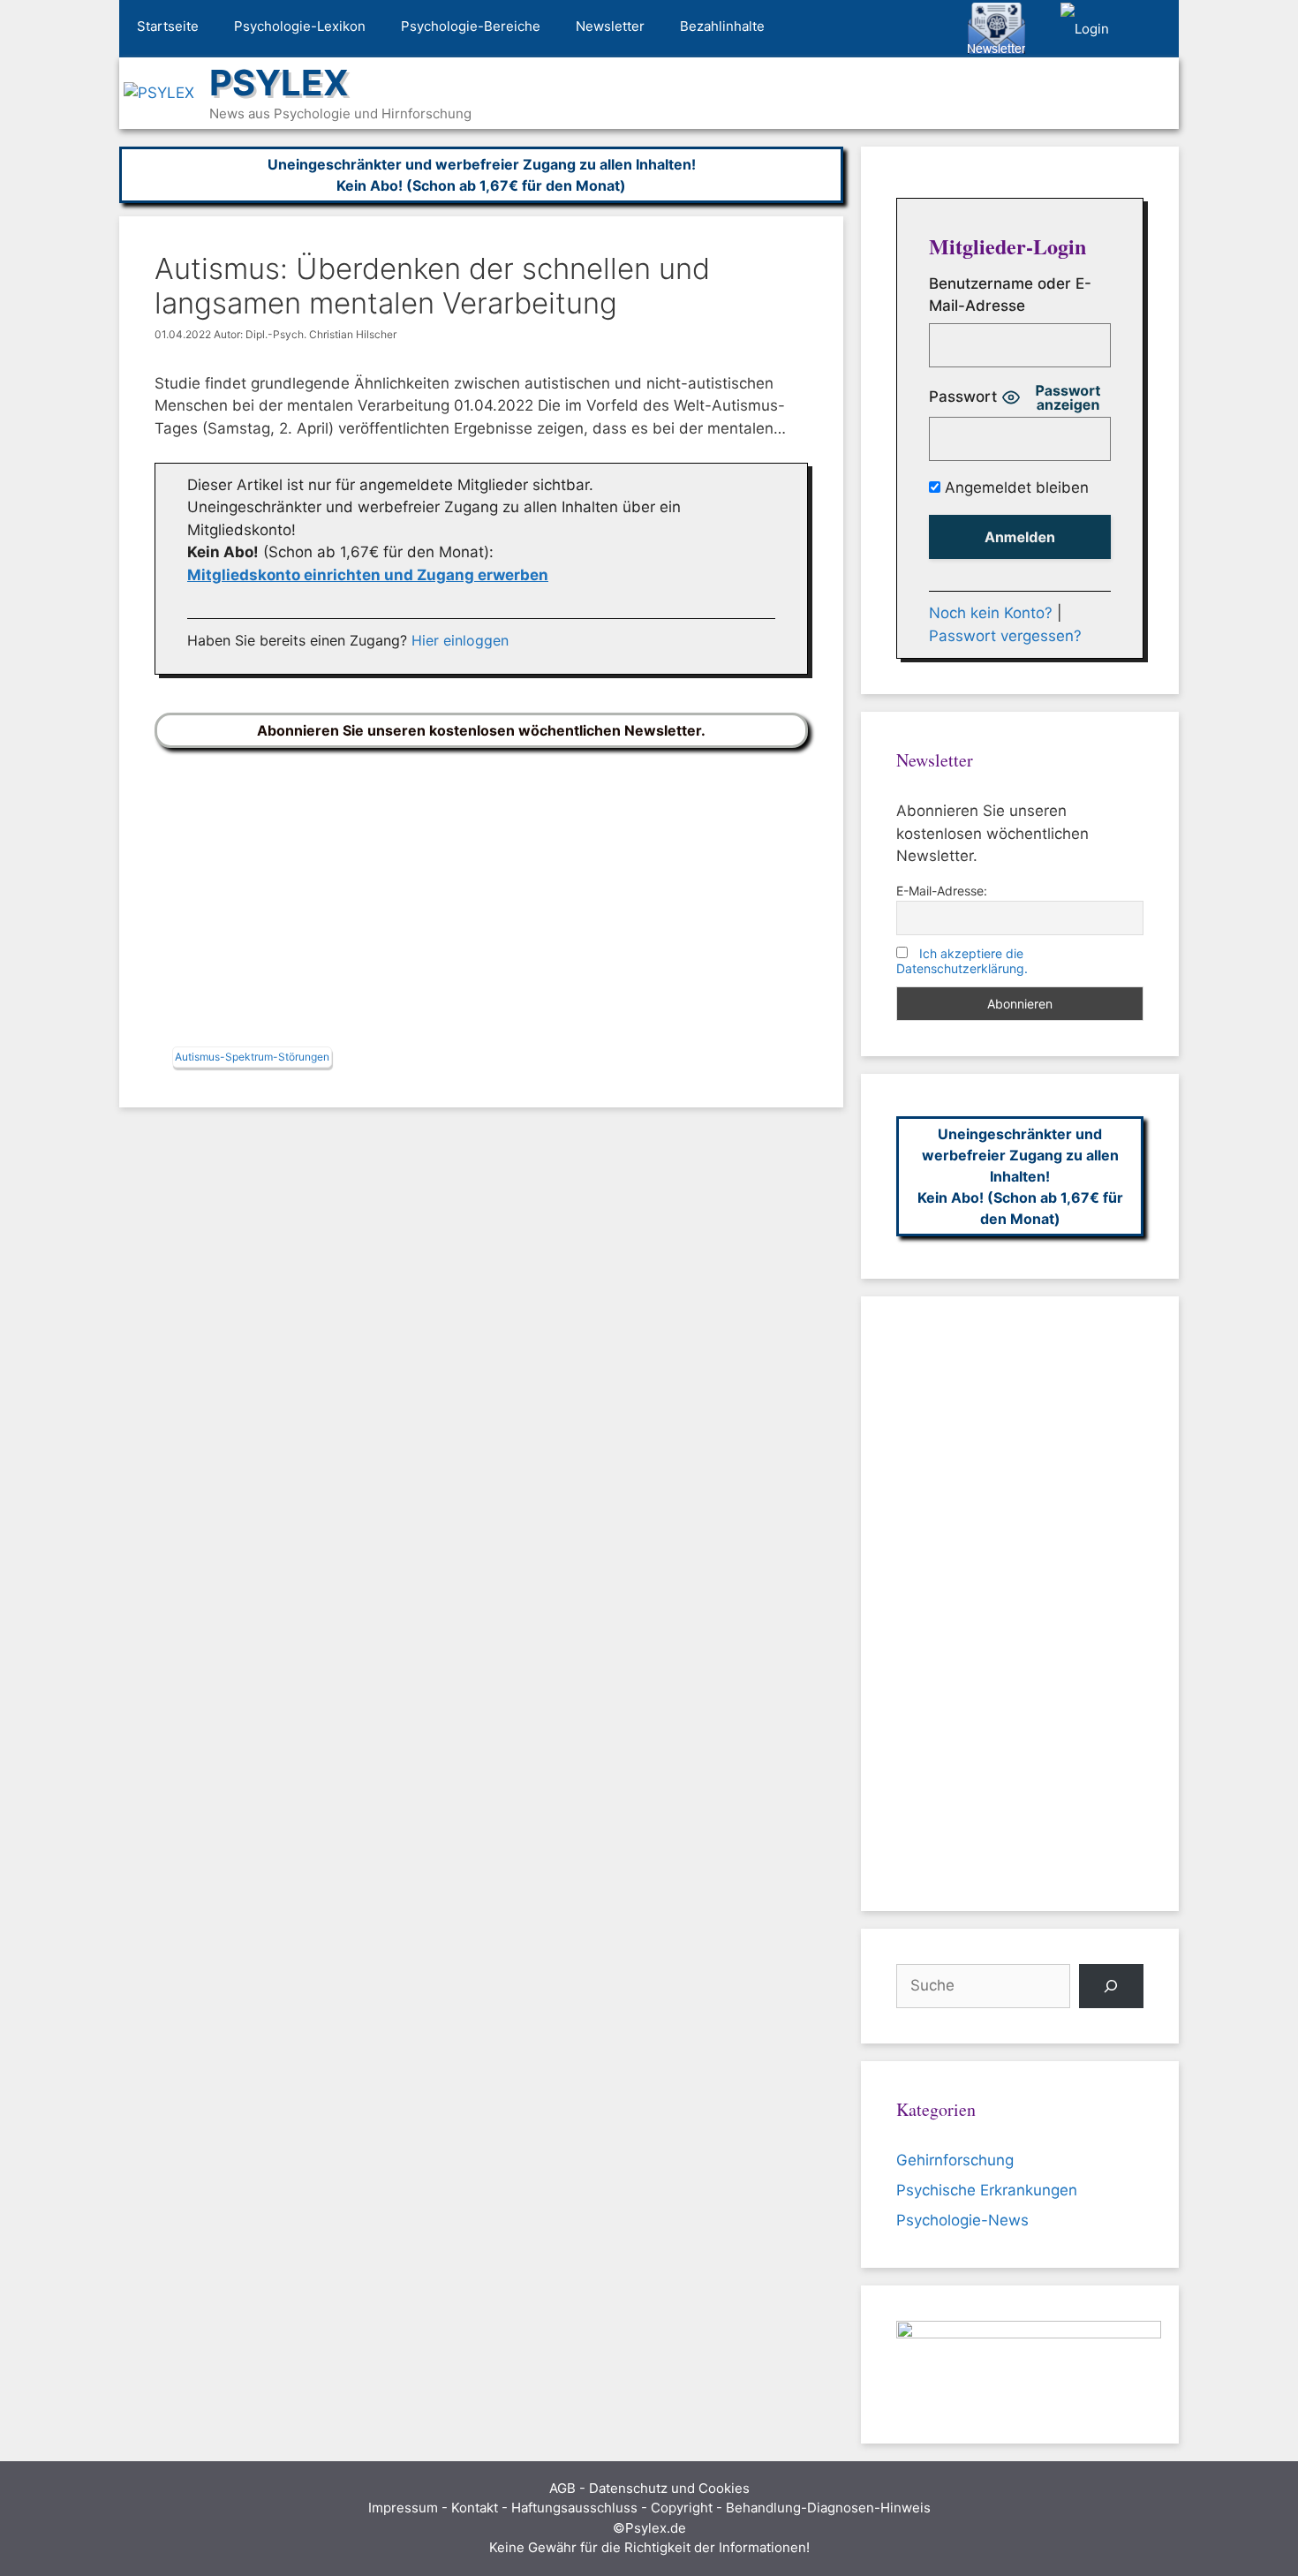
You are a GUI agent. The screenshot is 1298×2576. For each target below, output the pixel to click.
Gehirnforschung (955, 2160)
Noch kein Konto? (991, 613)
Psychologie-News (962, 2220)
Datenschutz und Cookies (669, 2488)
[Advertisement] (481, 902)
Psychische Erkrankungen (987, 2190)
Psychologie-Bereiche (471, 26)
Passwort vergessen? (1005, 636)
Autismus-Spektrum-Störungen (252, 1057)
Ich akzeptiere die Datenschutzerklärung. (962, 961)
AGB (562, 2488)
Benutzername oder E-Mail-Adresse (1010, 295)
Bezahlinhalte (722, 26)
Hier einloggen (460, 640)
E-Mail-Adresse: (942, 891)
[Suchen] (1111, 1987)
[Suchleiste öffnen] (1153, 29)
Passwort (963, 397)
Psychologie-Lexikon (300, 26)
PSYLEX (279, 83)
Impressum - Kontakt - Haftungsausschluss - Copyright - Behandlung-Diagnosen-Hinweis (649, 2508)
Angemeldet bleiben (1015, 487)
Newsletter (610, 26)
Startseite (168, 26)
